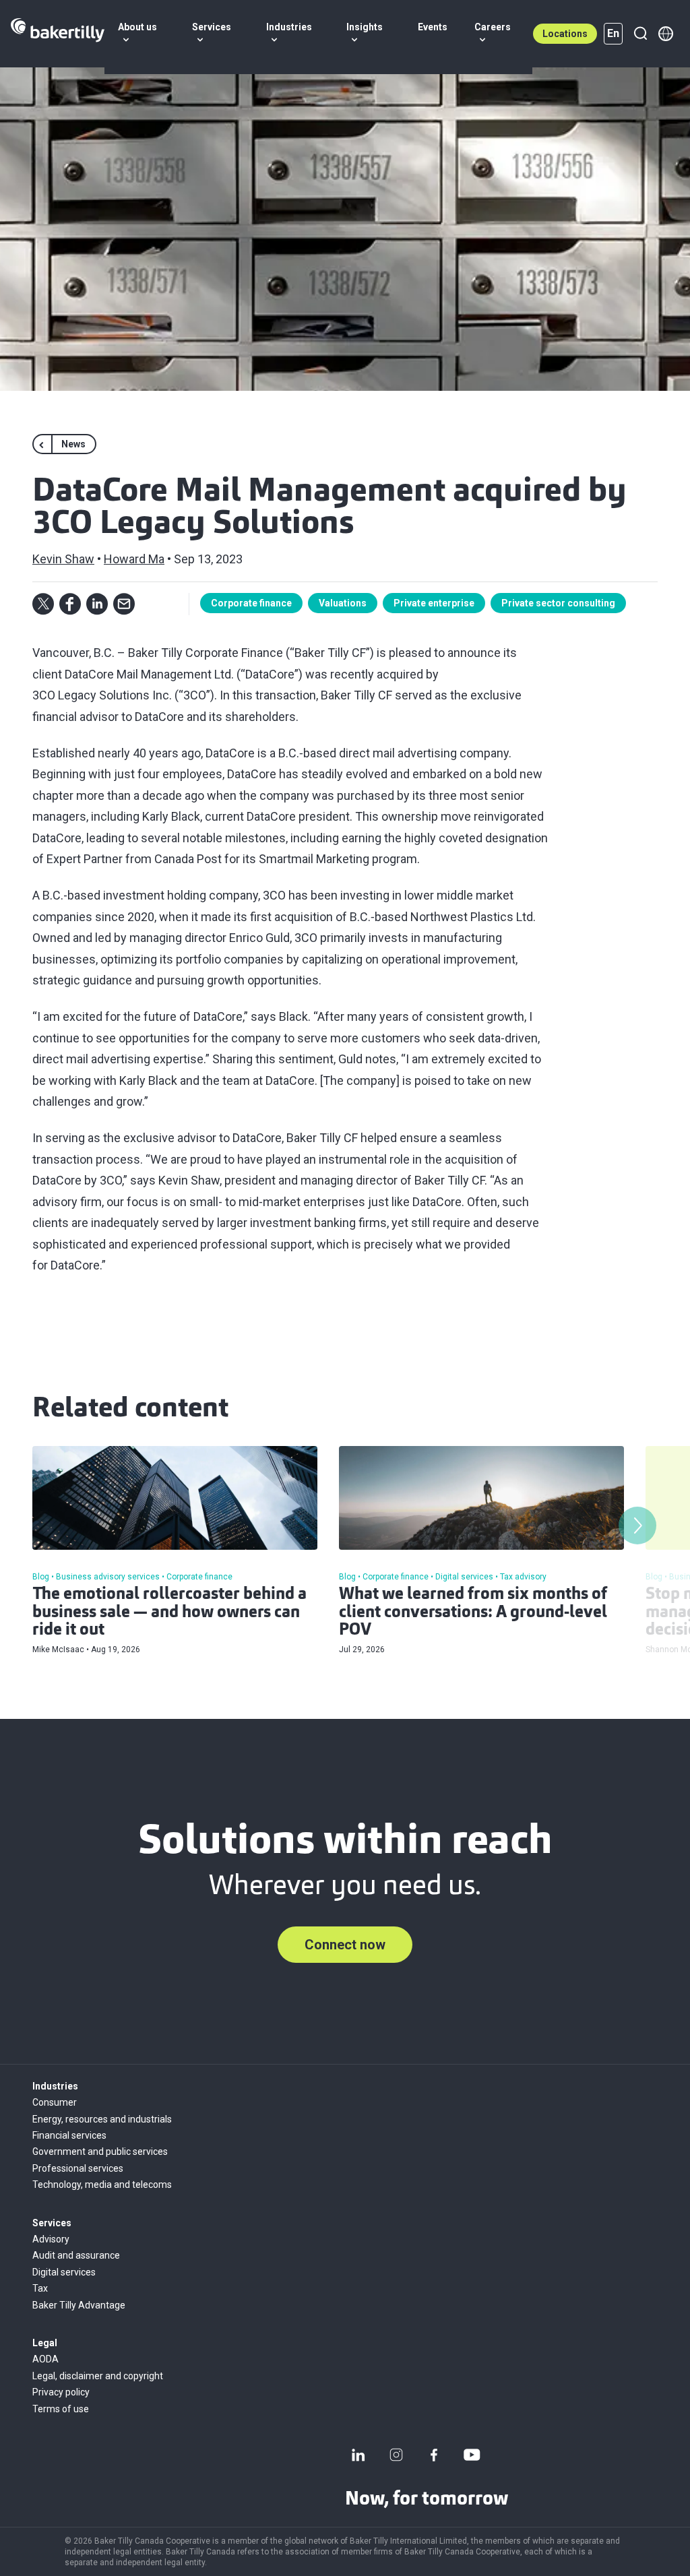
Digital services (64, 2272)
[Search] (640, 34)
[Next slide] (637, 1526)
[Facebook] (434, 2455)
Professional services (78, 2168)
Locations (565, 34)
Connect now (345, 1945)
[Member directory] (666, 34)
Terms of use (61, 2409)
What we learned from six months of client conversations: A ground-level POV (473, 1613)
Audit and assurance (76, 2255)
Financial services (69, 2135)
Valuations (343, 603)
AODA (45, 2359)
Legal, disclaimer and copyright (98, 2376)
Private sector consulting (558, 603)
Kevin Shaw (63, 559)
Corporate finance (251, 603)
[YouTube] (472, 2455)
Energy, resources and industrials (102, 2119)
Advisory (51, 2239)
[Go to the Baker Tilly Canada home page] (58, 34)
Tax (40, 2288)
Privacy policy (61, 2392)
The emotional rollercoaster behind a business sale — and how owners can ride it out (169, 1613)
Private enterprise (434, 603)
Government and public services (100, 2151)
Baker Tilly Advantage (79, 2305)
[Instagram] (396, 2455)
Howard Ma (134, 559)
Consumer (55, 2102)
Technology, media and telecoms (102, 2185)
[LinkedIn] (358, 2455)
